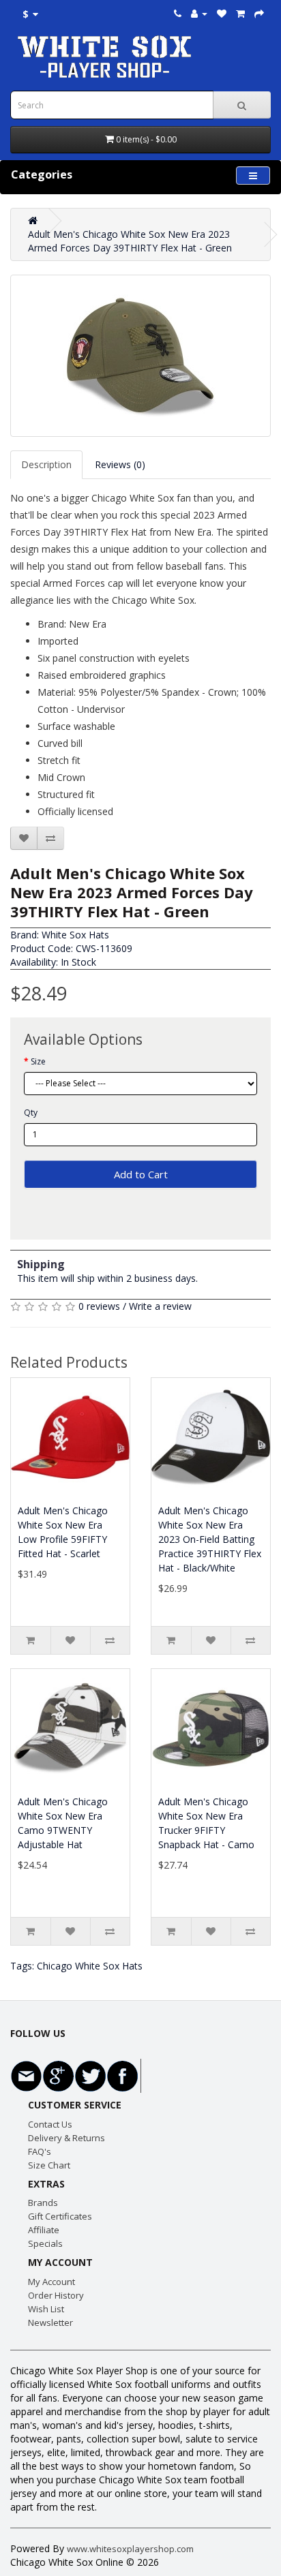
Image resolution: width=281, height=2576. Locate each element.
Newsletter (50, 2322)
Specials (45, 2243)
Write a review (160, 1306)
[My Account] (199, 13)
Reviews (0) (120, 464)
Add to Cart (141, 1174)
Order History (56, 2295)
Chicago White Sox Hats (90, 1966)
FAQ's (40, 2151)
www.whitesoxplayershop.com (130, 2549)
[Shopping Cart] (240, 13)
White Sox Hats (75, 935)
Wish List (46, 2309)
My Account (51, 2282)
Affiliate (44, 2230)
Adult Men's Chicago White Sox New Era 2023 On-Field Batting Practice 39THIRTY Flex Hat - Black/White (210, 1539)
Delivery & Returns (66, 2138)
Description (46, 464)
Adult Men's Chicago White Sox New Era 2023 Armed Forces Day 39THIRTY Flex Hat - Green (130, 241)
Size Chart (49, 2165)
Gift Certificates (60, 2216)
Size (38, 1061)
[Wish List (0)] (222, 13)
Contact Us (50, 2124)
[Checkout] (259, 13)
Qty (31, 1113)
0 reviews (99, 1306)
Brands (43, 2203)
